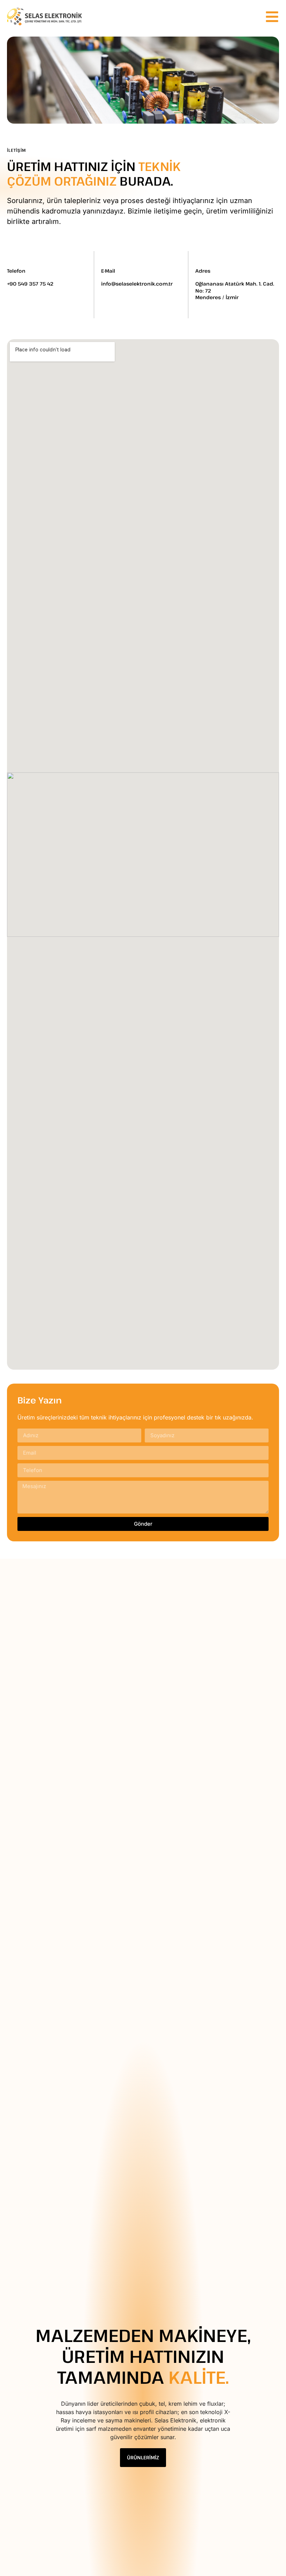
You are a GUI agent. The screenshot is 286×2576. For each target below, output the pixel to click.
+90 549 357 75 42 (30, 284)
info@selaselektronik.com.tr (137, 284)
